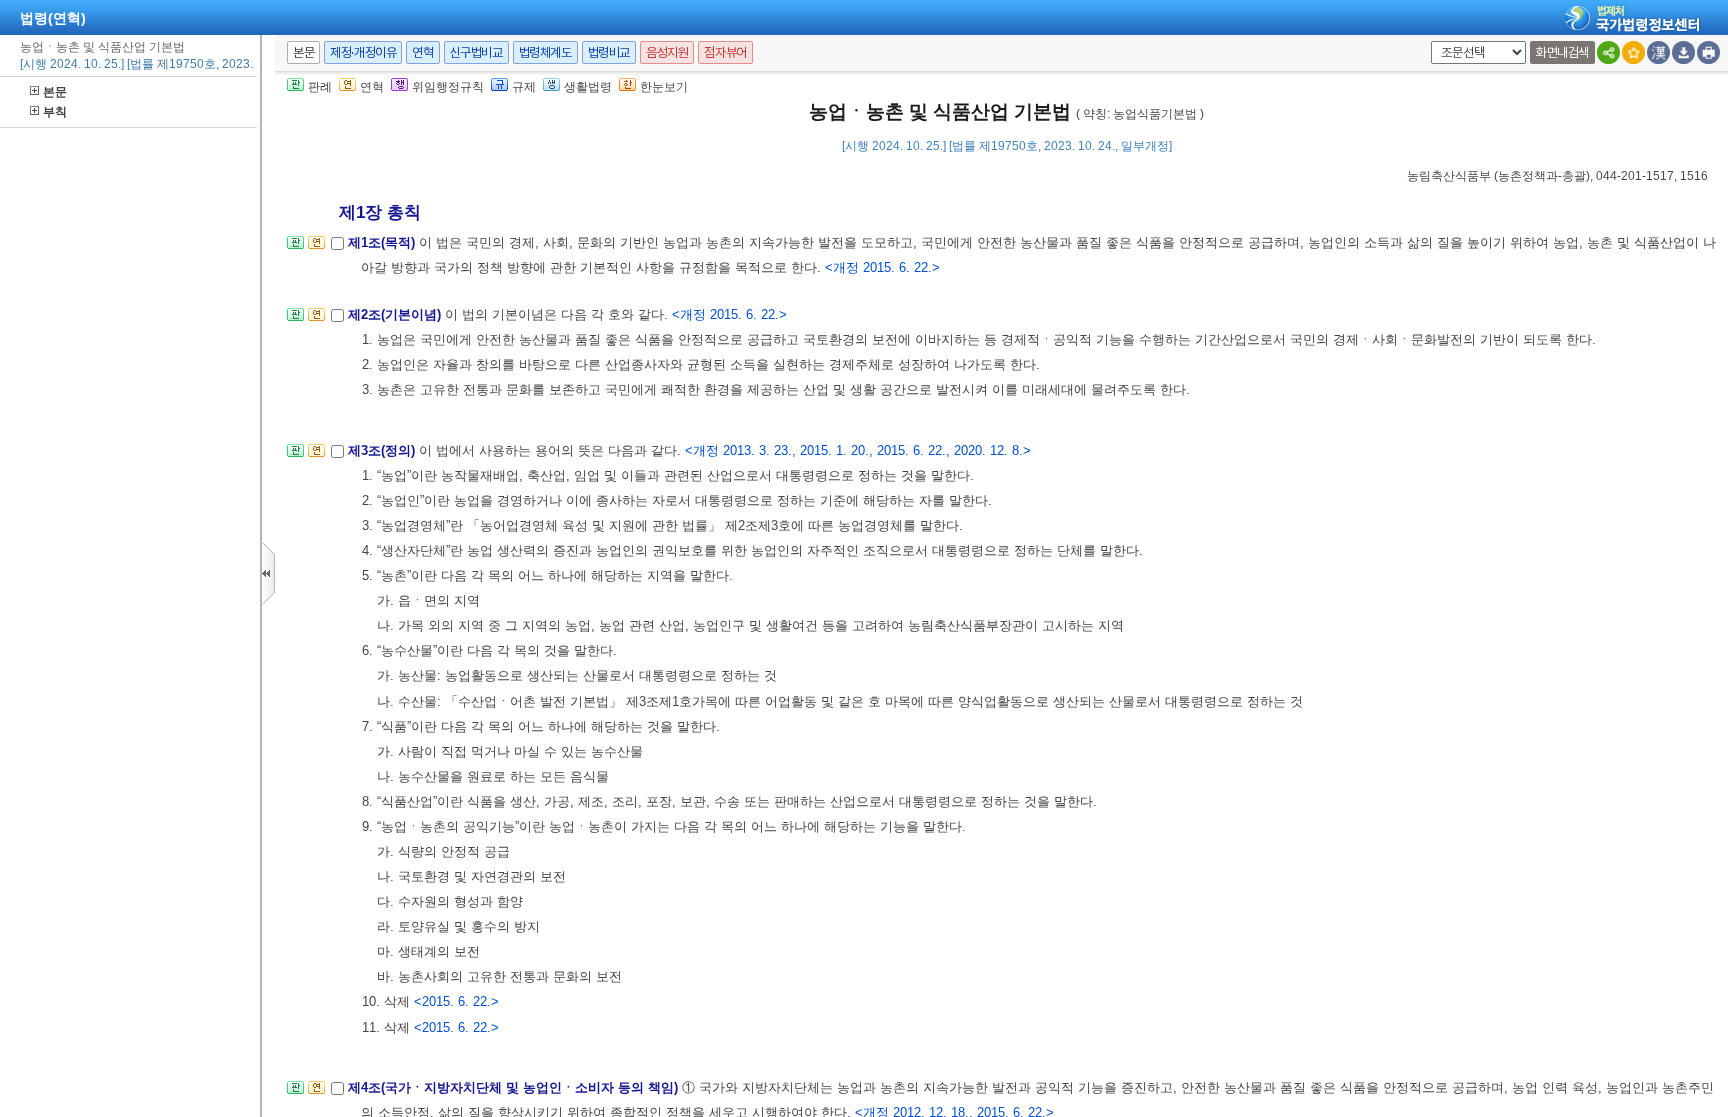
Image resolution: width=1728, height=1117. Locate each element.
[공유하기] (1608, 52)
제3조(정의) (383, 450)
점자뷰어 (725, 52)
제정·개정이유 (363, 52)
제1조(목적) (383, 242)
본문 (55, 92)
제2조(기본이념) (396, 314)
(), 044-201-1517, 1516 (1557, 176)
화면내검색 (1562, 52)
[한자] (1658, 52)
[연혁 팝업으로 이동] (316, 248)
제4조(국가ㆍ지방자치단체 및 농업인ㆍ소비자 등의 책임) (515, 1087)
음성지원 (667, 52)
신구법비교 (476, 52)
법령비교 (609, 52)
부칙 (55, 112)
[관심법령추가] (1633, 52)
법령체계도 (545, 52)
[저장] (1683, 52)
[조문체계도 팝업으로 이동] (295, 248)
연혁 (422, 52)
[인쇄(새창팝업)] (1708, 52)
